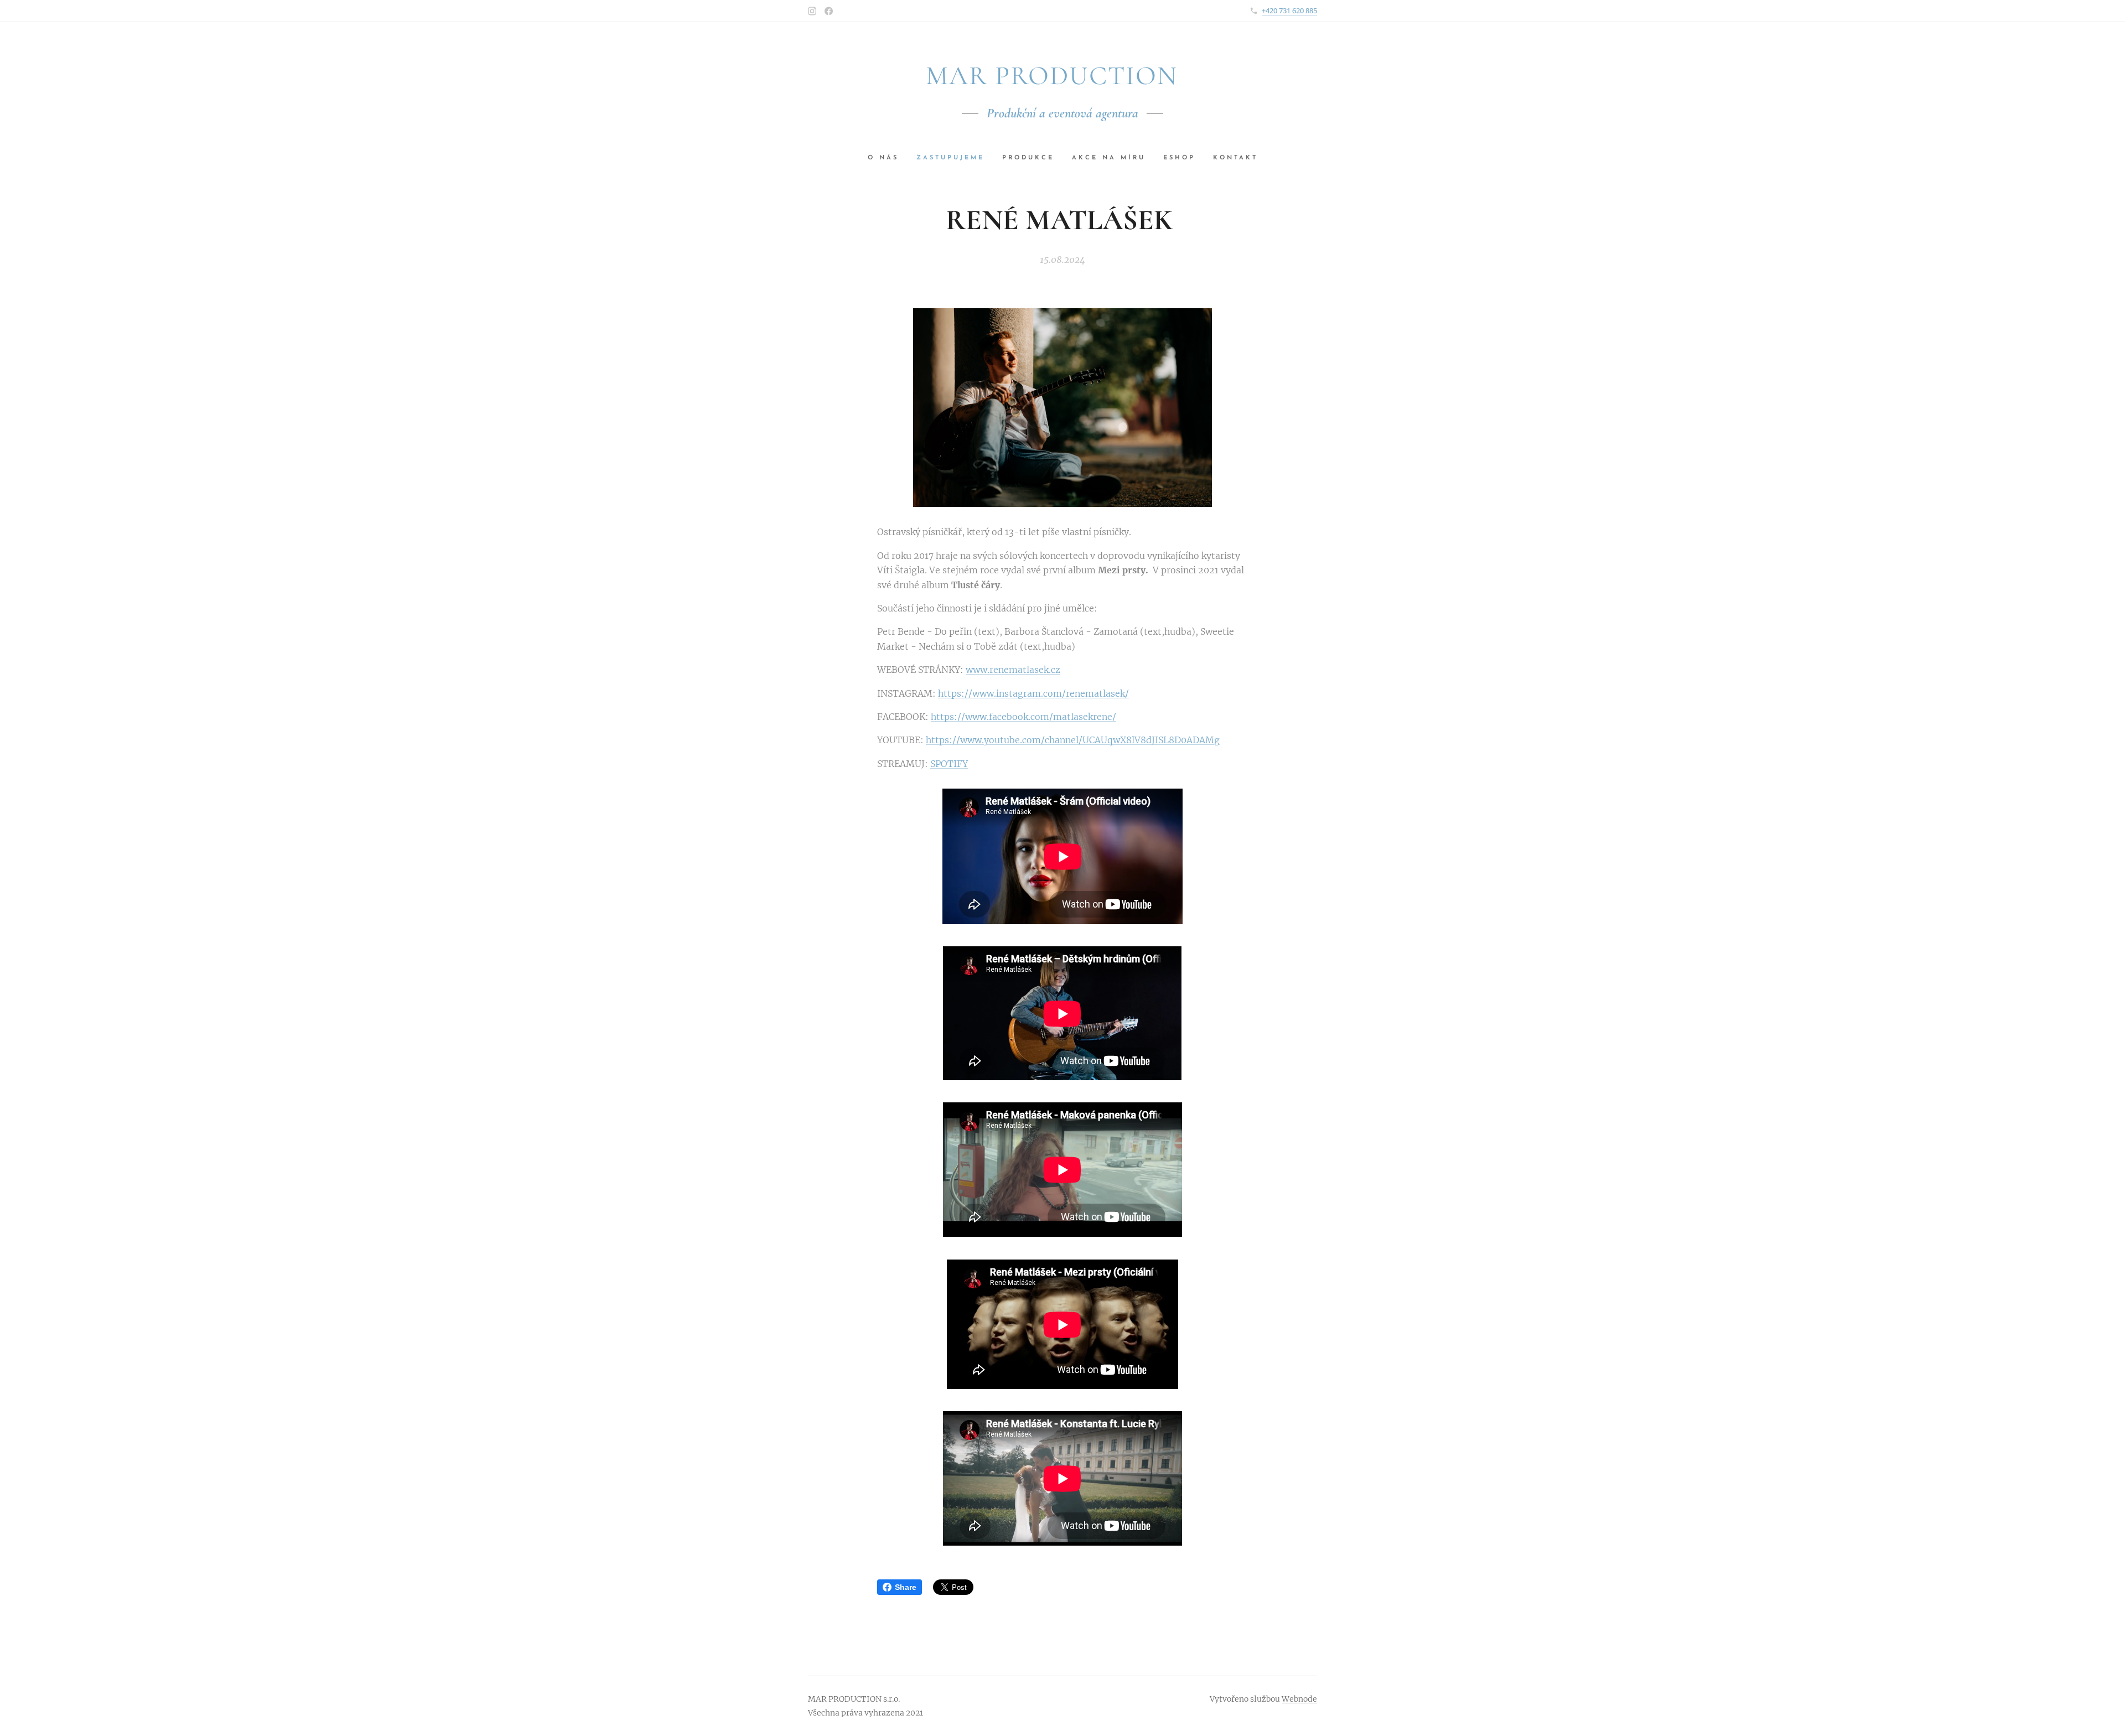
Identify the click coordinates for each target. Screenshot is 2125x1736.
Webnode (1299, 1699)
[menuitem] (888, 158)
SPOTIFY (949, 764)
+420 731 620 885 (1289, 11)
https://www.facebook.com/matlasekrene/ (1023, 717)
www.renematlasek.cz (1013, 670)
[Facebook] (829, 11)
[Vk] (812, 11)
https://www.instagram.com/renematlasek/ (1033, 693)
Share (906, 1587)
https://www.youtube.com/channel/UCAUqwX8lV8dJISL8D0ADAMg (1073, 740)
